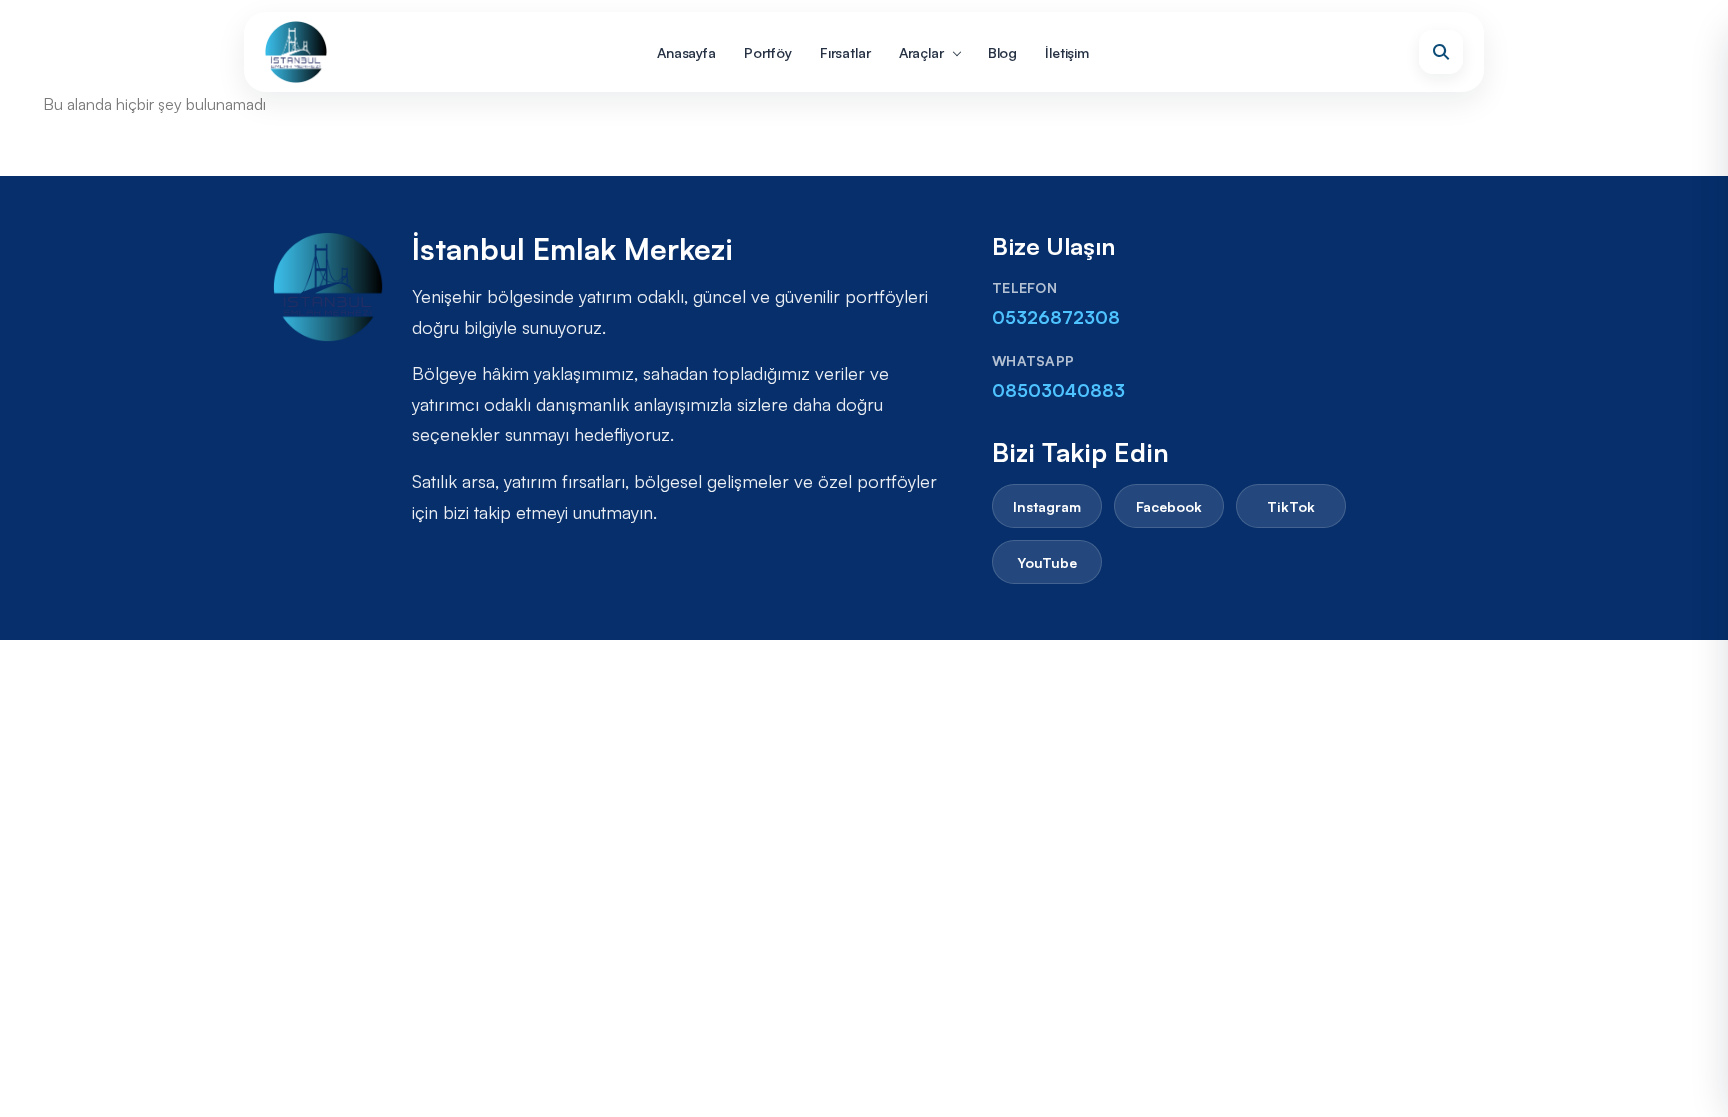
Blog (1002, 52)
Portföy (768, 52)
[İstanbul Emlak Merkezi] (296, 52)
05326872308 (1056, 317)
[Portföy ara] (1441, 52)
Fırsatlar (845, 52)
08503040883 (1058, 390)
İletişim (1067, 52)
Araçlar (921, 52)
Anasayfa (686, 52)
